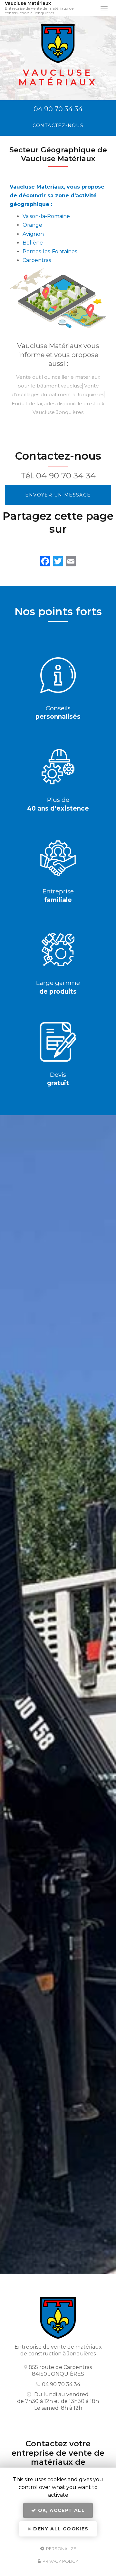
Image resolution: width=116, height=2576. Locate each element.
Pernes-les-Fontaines (50, 251)
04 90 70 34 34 (58, 109)
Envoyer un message (58, 495)
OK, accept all (60, 2510)
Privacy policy (60, 2561)
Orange (32, 225)
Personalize (61, 2548)
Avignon (33, 234)
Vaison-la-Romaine (46, 216)
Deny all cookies (60, 2529)
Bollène (33, 243)
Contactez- (58, 126)
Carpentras (37, 260)
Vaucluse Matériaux (39, 8)
